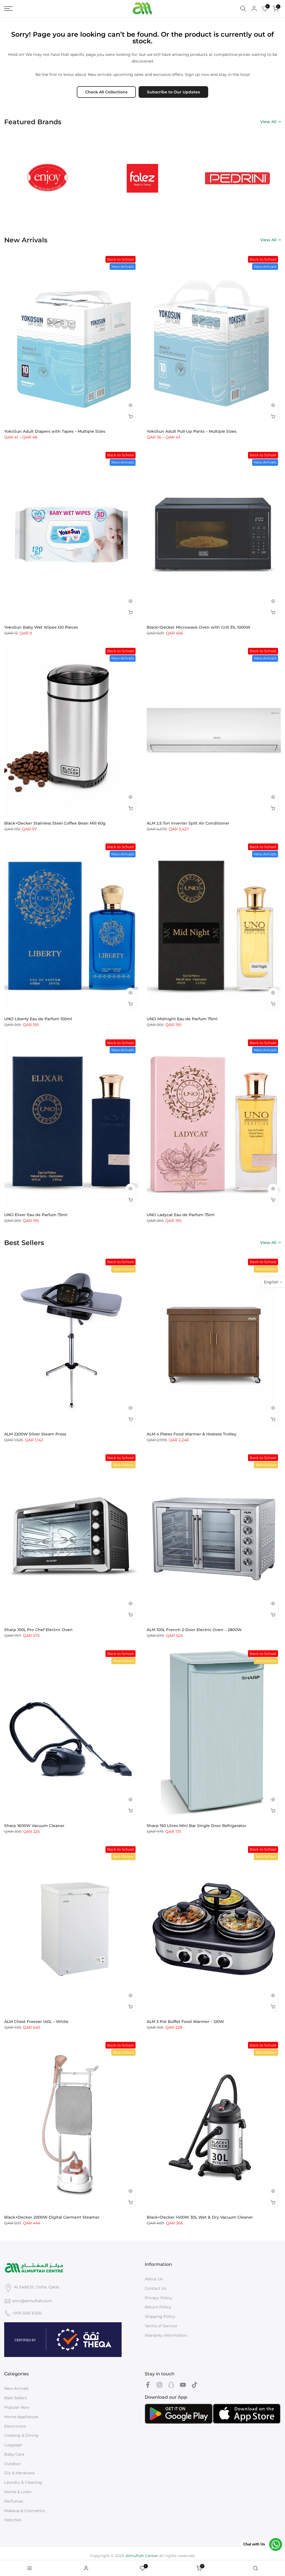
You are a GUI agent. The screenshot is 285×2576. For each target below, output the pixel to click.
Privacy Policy (159, 2298)
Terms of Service (161, 2326)
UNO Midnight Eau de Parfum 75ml (182, 1019)
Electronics (15, 2426)
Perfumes (14, 2501)
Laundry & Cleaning (23, 2482)
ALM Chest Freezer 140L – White (36, 2022)
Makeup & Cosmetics (24, 2511)
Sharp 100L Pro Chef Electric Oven (38, 1630)
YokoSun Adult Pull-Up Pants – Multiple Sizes (191, 431)
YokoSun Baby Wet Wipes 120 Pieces (41, 627)
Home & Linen (18, 2492)
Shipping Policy (160, 2316)
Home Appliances (21, 2417)
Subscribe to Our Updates (173, 92)
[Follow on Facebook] (148, 2385)
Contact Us (156, 2288)
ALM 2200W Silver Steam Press (35, 1434)
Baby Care (14, 2454)
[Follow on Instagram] (159, 2385)
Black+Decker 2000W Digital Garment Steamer (52, 2217)
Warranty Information (166, 2335)
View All (268, 122)
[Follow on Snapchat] (171, 2385)
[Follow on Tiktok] (195, 2385)
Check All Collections (106, 92)
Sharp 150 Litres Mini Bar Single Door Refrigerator (196, 1826)
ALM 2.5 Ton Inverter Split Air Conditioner (188, 823)
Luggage (13, 2445)
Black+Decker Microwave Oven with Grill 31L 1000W (199, 627)
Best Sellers (16, 2398)
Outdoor (13, 2464)
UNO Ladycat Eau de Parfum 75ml (180, 1215)
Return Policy (158, 2307)
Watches (13, 2520)
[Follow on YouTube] (183, 2385)
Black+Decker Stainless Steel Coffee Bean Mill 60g (55, 823)
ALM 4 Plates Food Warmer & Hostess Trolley (191, 1434)
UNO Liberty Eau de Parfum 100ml (38, 1019)
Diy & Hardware (19, 2473)
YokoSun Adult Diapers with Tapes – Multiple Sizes (55, 431)
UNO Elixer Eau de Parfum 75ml (36, 1215)
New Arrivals (16, 2388)
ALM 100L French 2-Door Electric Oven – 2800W (194, 1630)
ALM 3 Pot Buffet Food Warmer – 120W (185, 2022)
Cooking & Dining (21, 2435)
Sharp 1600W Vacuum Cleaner (34, 1826)
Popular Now (17, 2407)
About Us (154, 2279)
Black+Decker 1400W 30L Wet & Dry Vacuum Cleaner (200, 2217)
